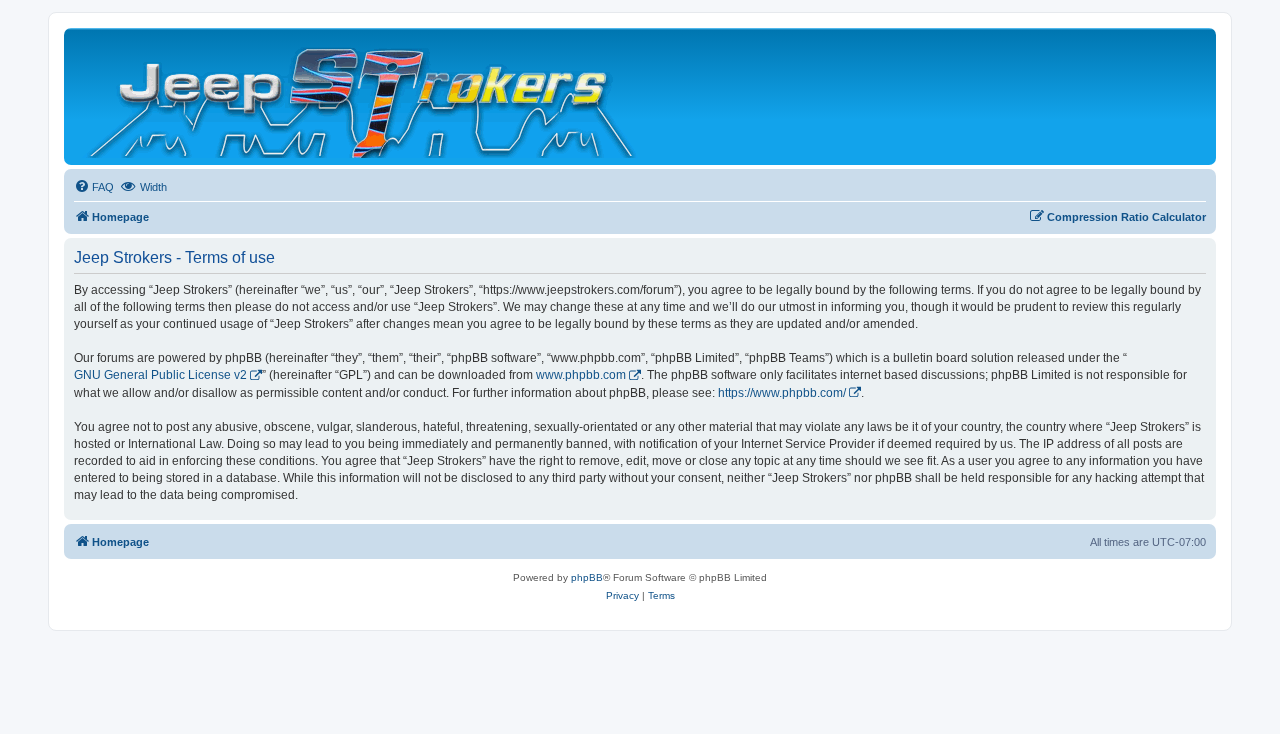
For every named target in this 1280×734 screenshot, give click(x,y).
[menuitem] (94, 187)
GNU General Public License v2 (160, 375)
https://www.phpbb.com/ (782, 393)
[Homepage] (363, 96)
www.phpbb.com (581, 375)
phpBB (587, 577)
